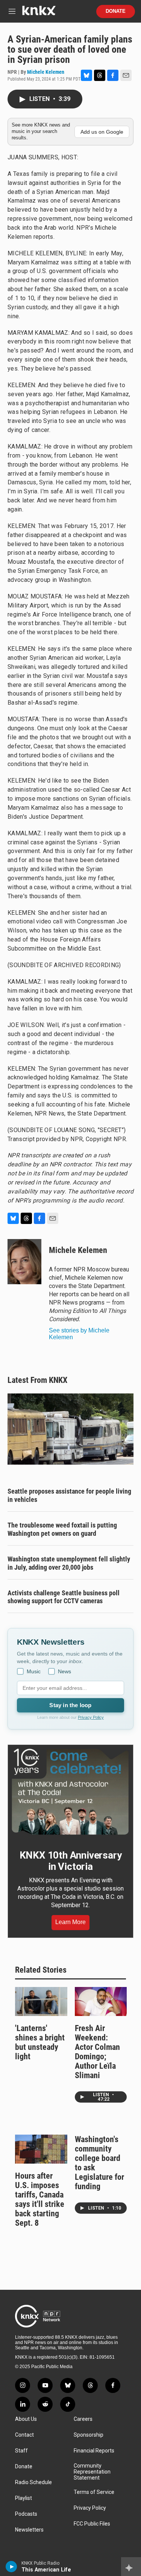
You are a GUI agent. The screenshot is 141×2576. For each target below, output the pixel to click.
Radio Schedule (33, 2482)
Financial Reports (94, 2451)
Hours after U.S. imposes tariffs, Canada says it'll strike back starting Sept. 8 (40, 2199)
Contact (24, 2435)
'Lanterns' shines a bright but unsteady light (40, 2042)
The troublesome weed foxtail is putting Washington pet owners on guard (62, 1529)
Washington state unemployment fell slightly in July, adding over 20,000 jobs (69, 1563)
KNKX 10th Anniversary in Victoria (71, 1861)
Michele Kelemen (46, 72)
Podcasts (26, 2514)
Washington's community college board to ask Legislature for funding (99, 2163)
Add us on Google (102, 132)
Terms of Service (94, 2492)
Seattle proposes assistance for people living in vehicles (69, 1495)
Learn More (70, 1922)
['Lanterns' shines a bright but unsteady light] (41, 2001)
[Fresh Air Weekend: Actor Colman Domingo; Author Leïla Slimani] (101, 2001)
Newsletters (29, 2530)
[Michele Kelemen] (24, 1262)
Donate (116, 11)
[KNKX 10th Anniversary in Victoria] (70, 1792)
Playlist (23, 2498)
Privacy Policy (91, 1717)
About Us (26, 2419)
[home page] (39, 13)
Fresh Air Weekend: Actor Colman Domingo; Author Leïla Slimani (97, 2052)
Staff (21, 2451)
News (64, 1671)
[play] (11, 2567)
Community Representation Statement (92, 2472)
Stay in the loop (70, 1705)
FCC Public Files (92, 2524)
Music (34, 1671)
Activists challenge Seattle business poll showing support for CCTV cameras (64, 1597)
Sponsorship (89, 2435)
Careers (83, 2419)
